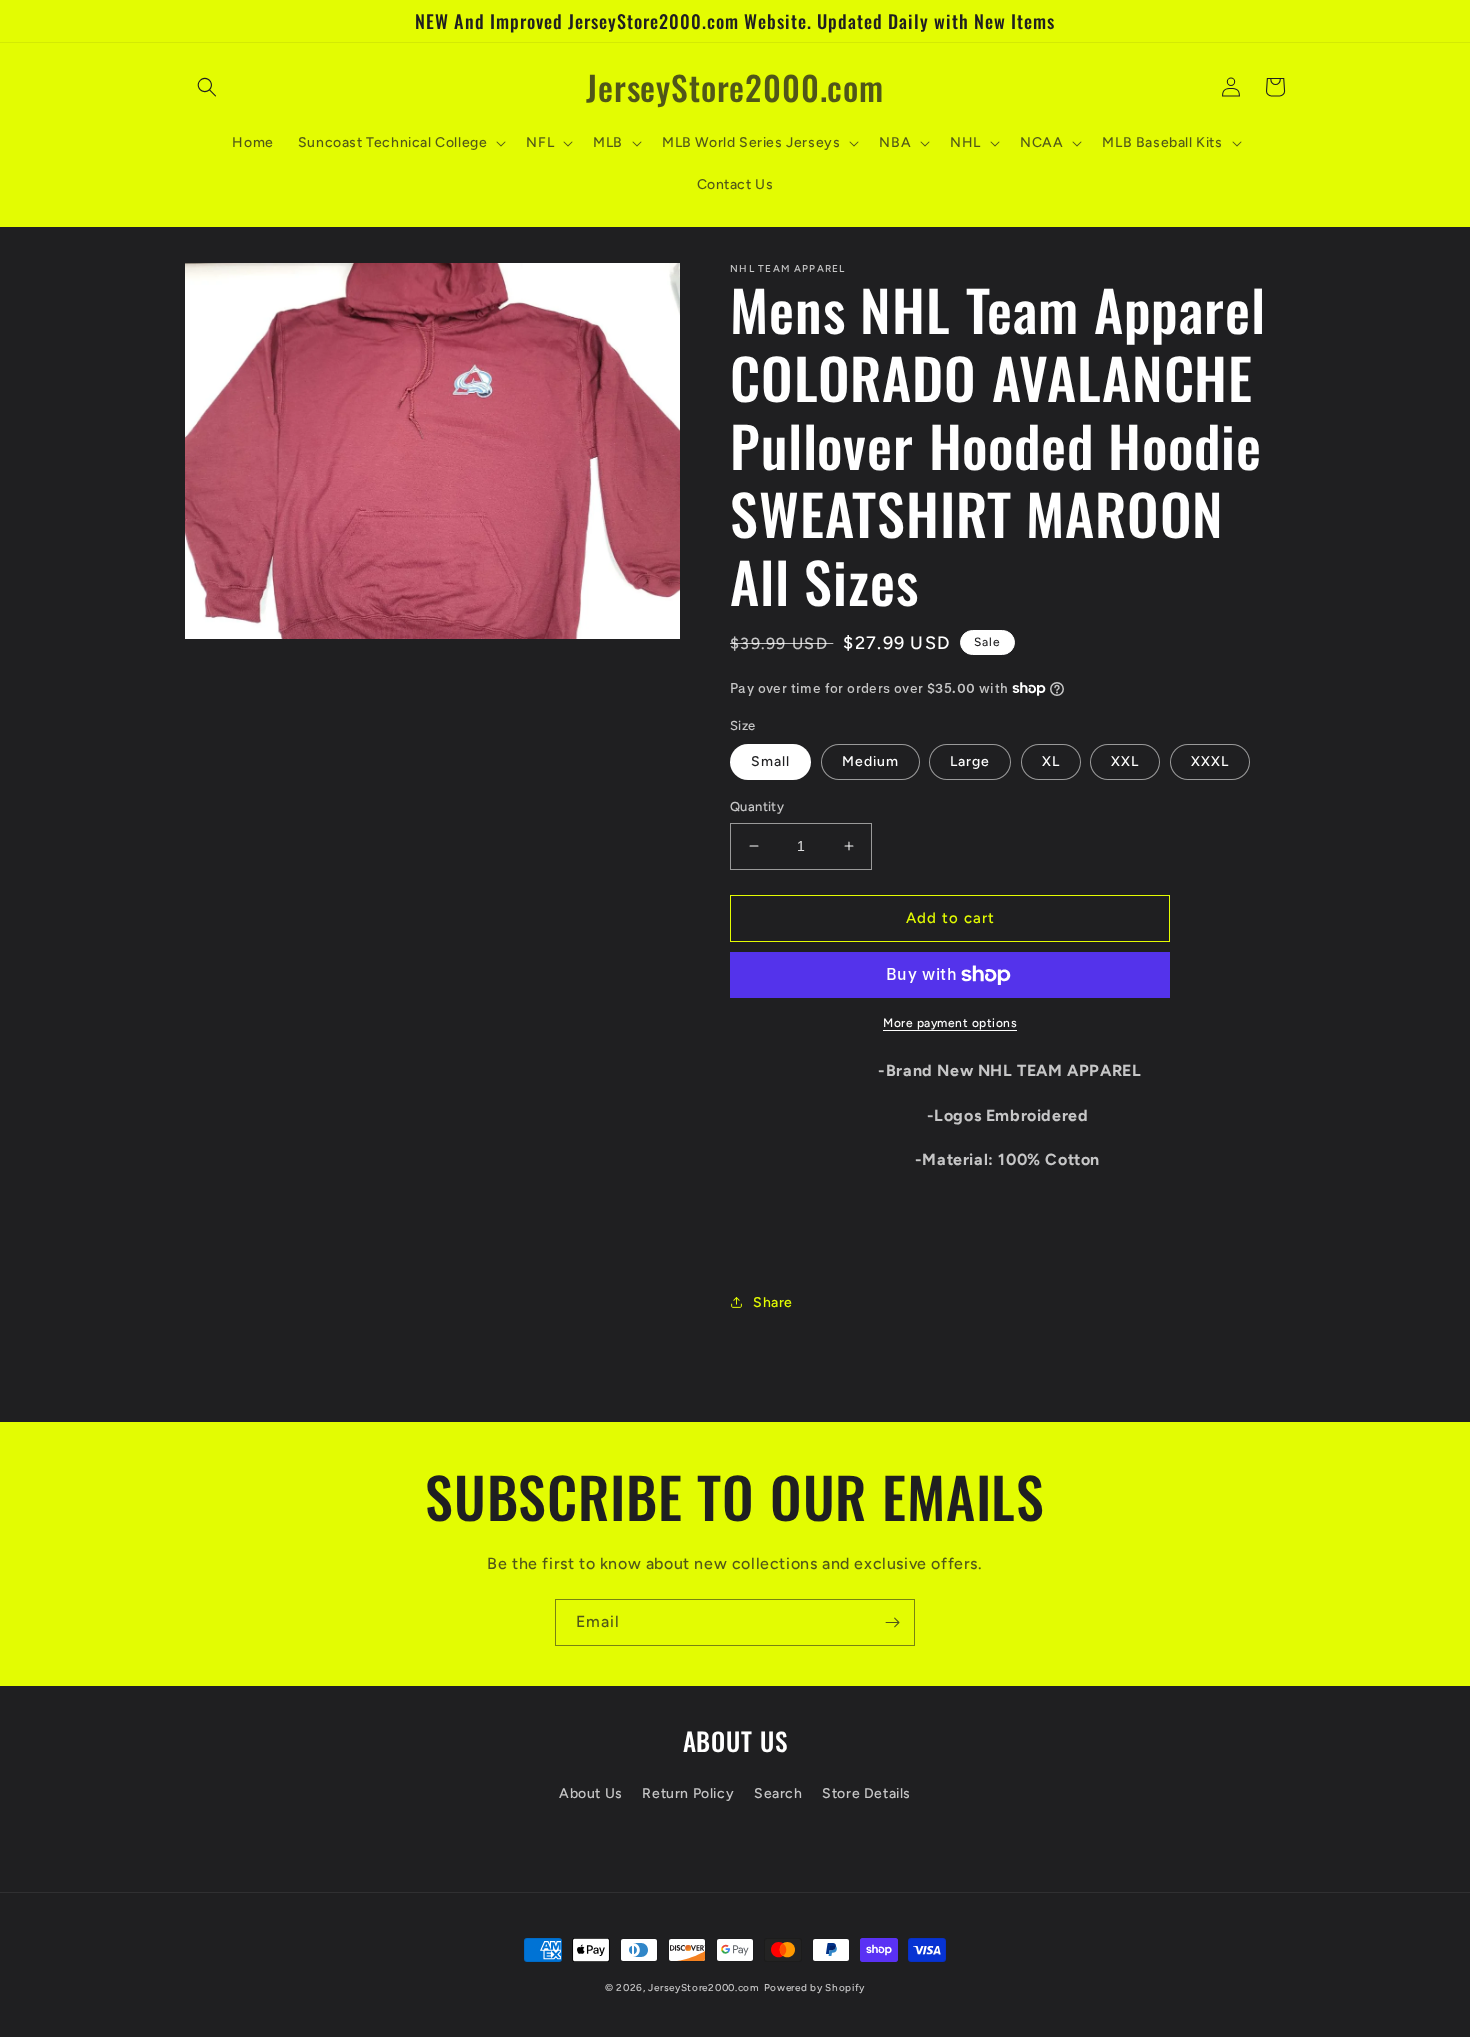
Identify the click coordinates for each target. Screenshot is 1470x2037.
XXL (1125, 761)
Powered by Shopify (815, 1987)
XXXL (1210, 761)
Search (778, 1793)
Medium (870, 761)
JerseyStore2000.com (703, 1987)
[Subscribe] (892, 1622)
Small (770, 761)
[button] (207, 87)
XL (1051, 761)
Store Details (866, 1793)
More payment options (950, 1023)
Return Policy (688, 1793)
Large (970, 761)
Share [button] (773, 1302)
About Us (591, 1793)
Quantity (757, 806)
